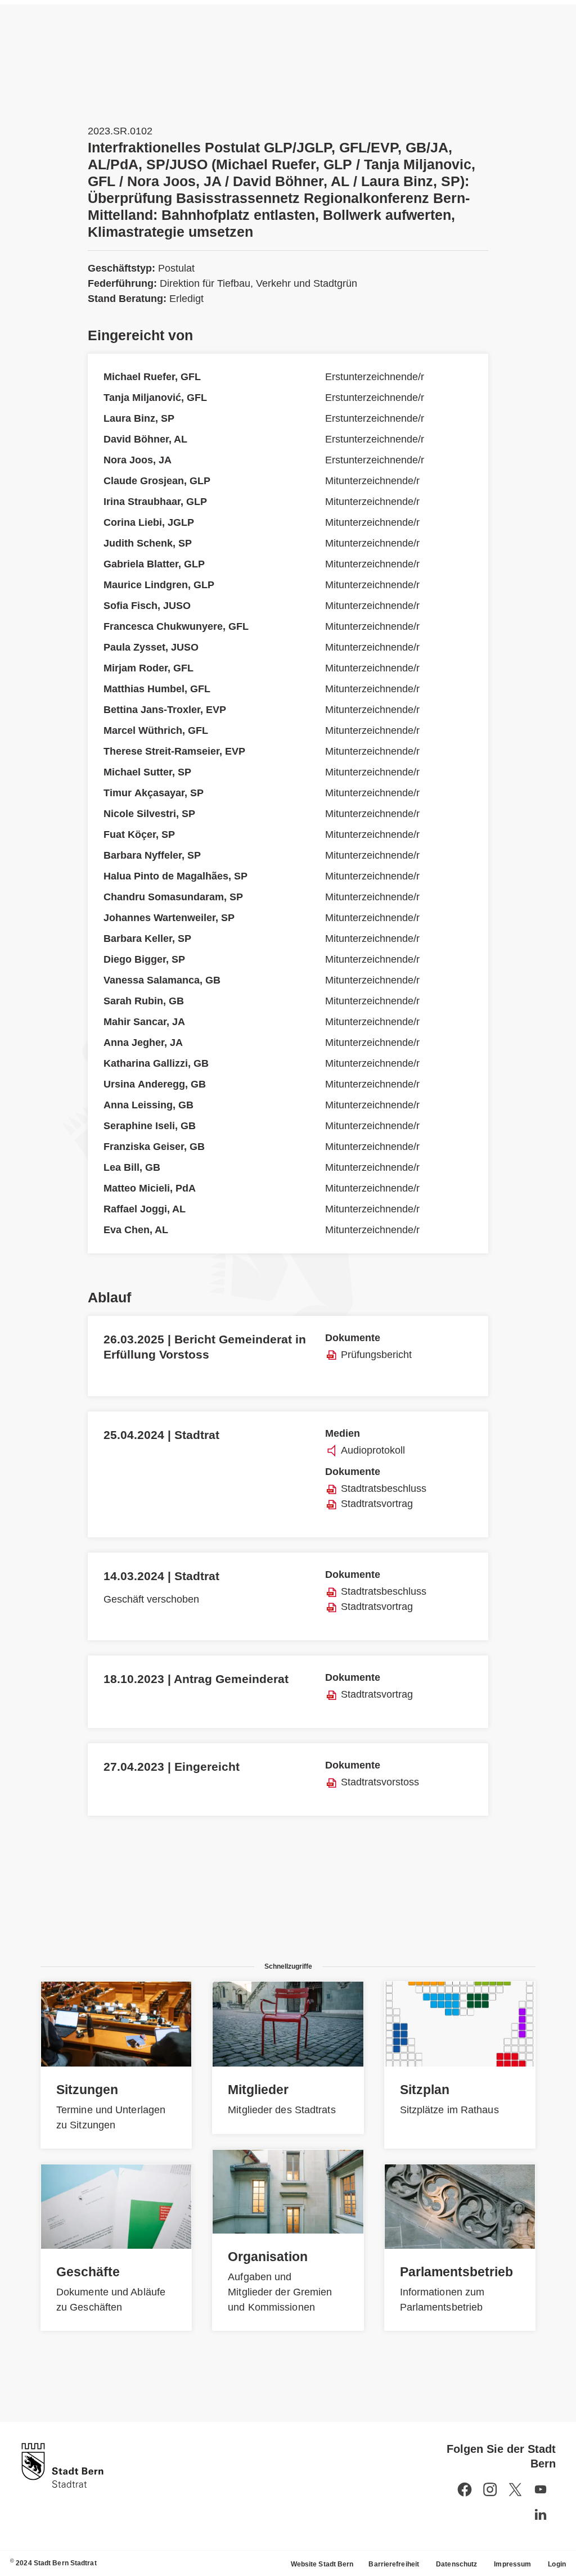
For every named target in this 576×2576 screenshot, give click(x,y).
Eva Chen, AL (136, 1230)
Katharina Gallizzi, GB (156, 1063)
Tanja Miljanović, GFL (155, 398)
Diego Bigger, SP (144, 959)
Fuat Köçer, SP (139, 834)
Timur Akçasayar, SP (154, 793)
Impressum (512, 2564)
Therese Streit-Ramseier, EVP (174, 751)
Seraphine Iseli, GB (150, 1126)
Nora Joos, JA (138, 460)
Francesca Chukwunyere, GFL (176, 626)
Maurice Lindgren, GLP (159, 585)
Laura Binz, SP (139, 418)
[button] (541, 2489)
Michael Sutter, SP (147, 772)
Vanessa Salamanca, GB (162, 980)
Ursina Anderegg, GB (155, 1084)
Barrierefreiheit (394, 2564)
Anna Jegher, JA (143, 1043)
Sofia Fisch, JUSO (147, 606)
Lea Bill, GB (132, 1167)
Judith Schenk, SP (148, 543)
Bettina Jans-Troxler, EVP (165, 710)
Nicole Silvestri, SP (149, 814)
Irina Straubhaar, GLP (155, 502)
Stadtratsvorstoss (380, 1782)
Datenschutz (456, 2564)
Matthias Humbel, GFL (157, 689)
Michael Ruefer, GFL (152, 377)
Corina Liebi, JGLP (149, 522)
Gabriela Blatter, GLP (154, 564)
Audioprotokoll (373, 1450)
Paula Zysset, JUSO (151, 647)
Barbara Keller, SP (147, 939)
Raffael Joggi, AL (145, 1209)
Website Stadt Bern (322, 2564)
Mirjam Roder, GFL (148, 668)
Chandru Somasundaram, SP (173, 897)
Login (557, 2564)
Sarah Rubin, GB (144, 1001)
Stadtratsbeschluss (384, 1488)
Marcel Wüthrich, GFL (156, 730)
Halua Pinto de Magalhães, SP (175, 876)
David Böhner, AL (145, 439)
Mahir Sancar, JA (144, 1022)
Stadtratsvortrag (377, 1504)
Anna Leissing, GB (148, 1105)
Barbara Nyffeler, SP (152, 855)
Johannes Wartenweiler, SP (169, 918)
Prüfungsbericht (376, 1355)
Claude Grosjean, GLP (157, 481)
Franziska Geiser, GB (154, 1147)
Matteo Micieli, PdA (150, 1188)
